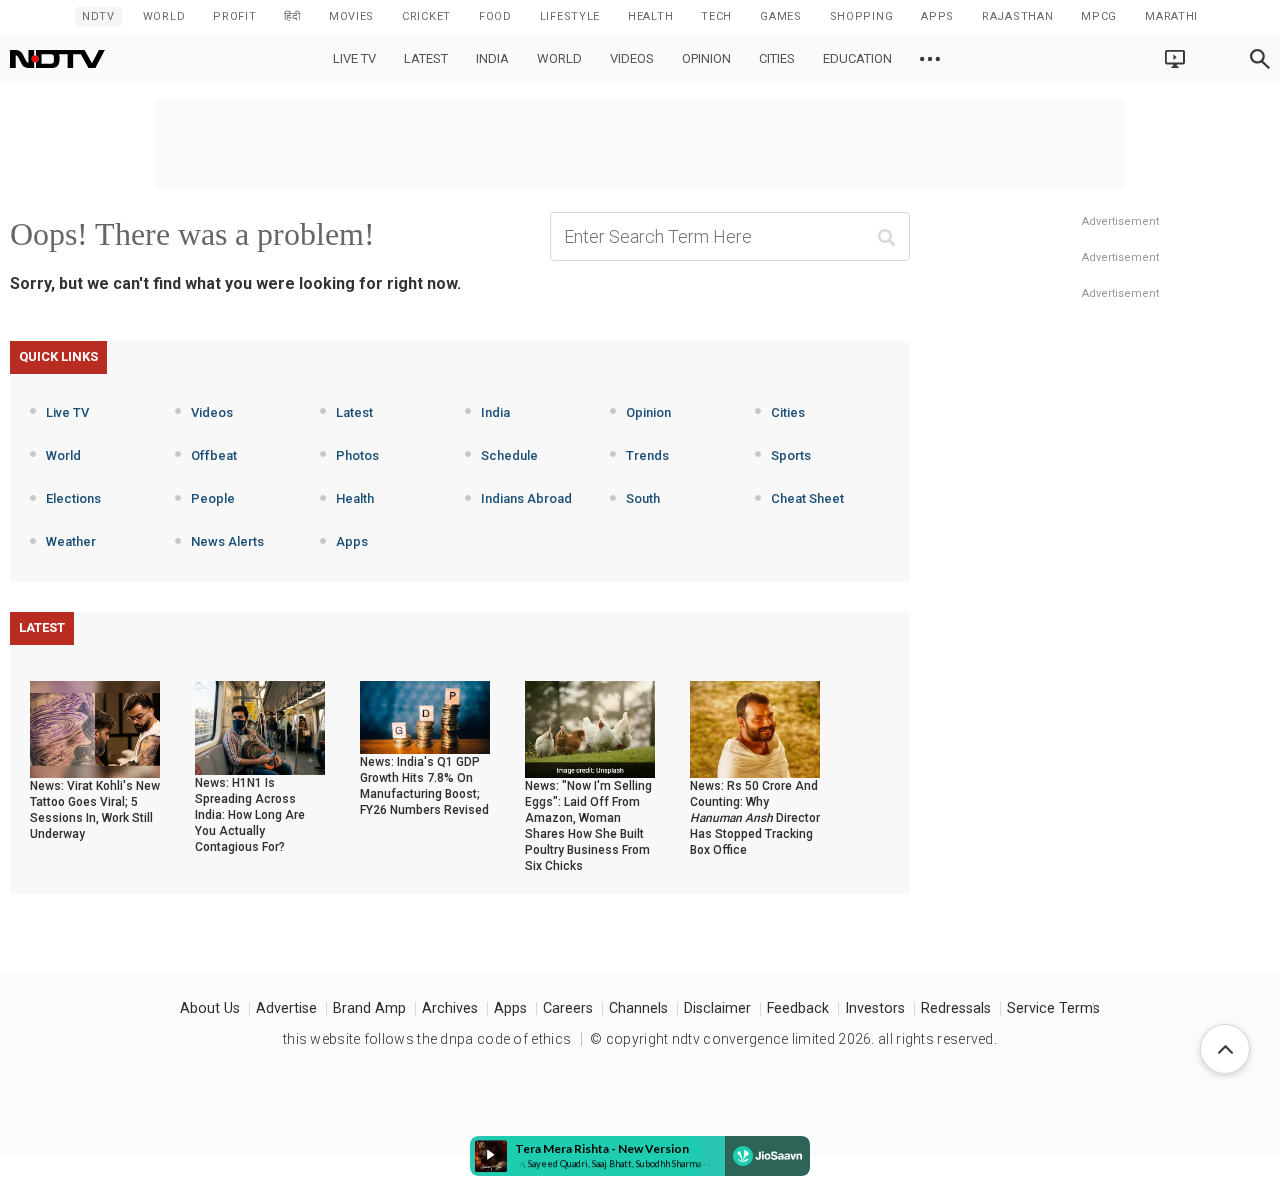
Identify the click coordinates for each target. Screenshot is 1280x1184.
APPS (937, 16)
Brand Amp (369, 1008)
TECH (716, 16)
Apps (352, 541)
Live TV (354, 58)
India (492, 58)
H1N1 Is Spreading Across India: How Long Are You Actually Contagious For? (250, 815)
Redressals (956, 1008)
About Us (210, 1008)
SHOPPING (862, 16)
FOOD (495, 16)
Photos (357, 455)
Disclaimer (717, 1008)
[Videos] (930, 59)
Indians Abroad (526, 498)
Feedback (798, 1008)
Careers (568, 1008)
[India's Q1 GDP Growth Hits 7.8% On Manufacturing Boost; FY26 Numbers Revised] (425, 716)
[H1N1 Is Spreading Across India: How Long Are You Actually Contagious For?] (260, 727)
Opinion (706, 58)
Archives (450, 1008)
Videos (632, 58)
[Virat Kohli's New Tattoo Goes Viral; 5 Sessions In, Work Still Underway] (95, 728)
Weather (71, 541)
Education (857, 58)
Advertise (286, 1008)
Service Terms (1053, 1008)
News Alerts (227, 541)
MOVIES (351, 16)
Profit (234, 16)
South (643, 498)
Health (355, 498)
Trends (647, 455)
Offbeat (214, 455)
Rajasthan (1017, 16)
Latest (426, 58)
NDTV (98, 16)
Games (781, 16)
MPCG (1099, 16)
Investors (875, 1008)
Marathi (1171, 16)
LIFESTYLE (570, 16)
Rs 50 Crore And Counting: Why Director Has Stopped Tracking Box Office (755, 818)
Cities (777, 58)
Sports (791, 455)
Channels (638, 1008)
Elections (73, 498)
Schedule (509, 455)
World (164, 16)
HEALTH (650, 16)
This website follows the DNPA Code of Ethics (427, 1039)
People (213, 498)
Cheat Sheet (807, 498)
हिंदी (292, 16)
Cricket (426, 16)
